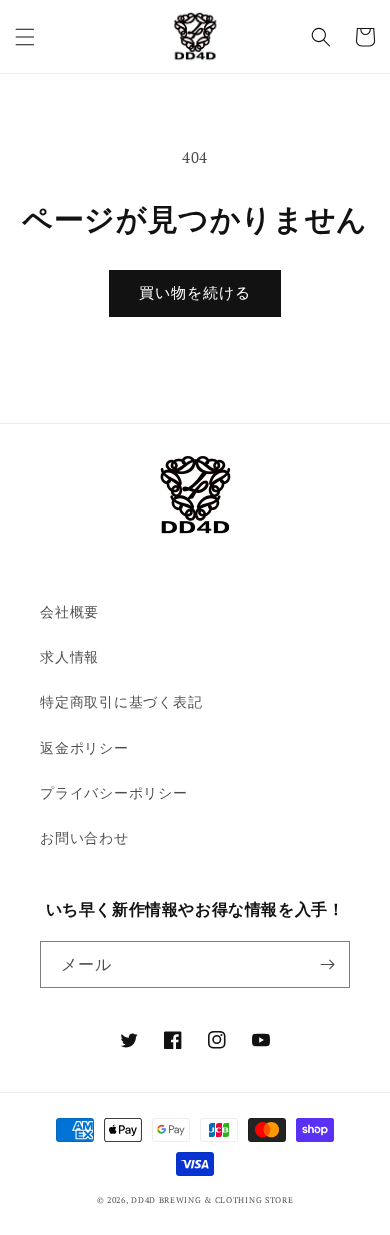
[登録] (327, 964)
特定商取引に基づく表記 (121, 701)
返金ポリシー (84, 747)
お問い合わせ (84, 837)
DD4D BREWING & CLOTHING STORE (212, 1199)
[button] (25, 37)
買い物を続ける (195, 293)
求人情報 (69, 656)
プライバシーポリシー (114, 792)
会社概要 (69, 611)
